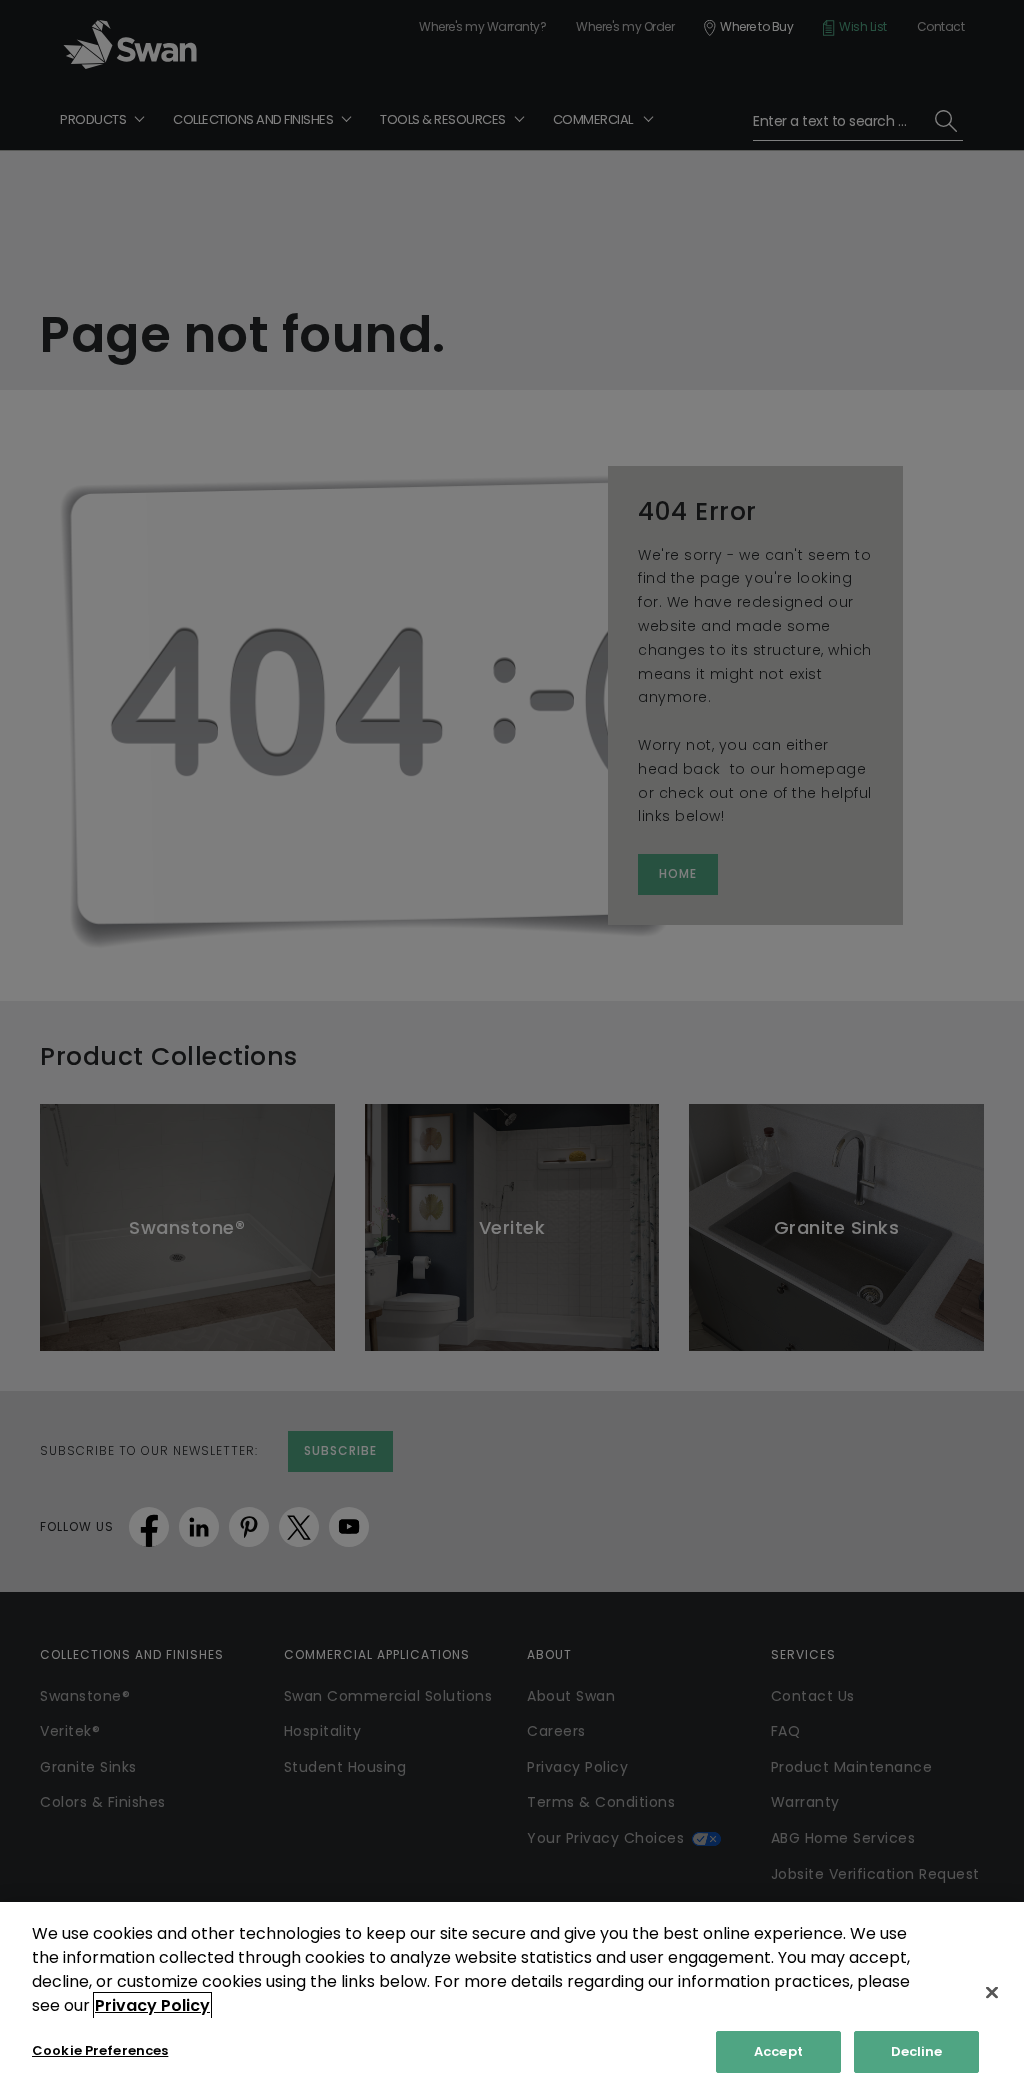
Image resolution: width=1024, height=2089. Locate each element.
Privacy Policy (152, 2005)
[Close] (992, 1992)
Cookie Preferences (100, 2050)
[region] (512, 1995)
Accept (778, 2051)
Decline (917, 2051)
